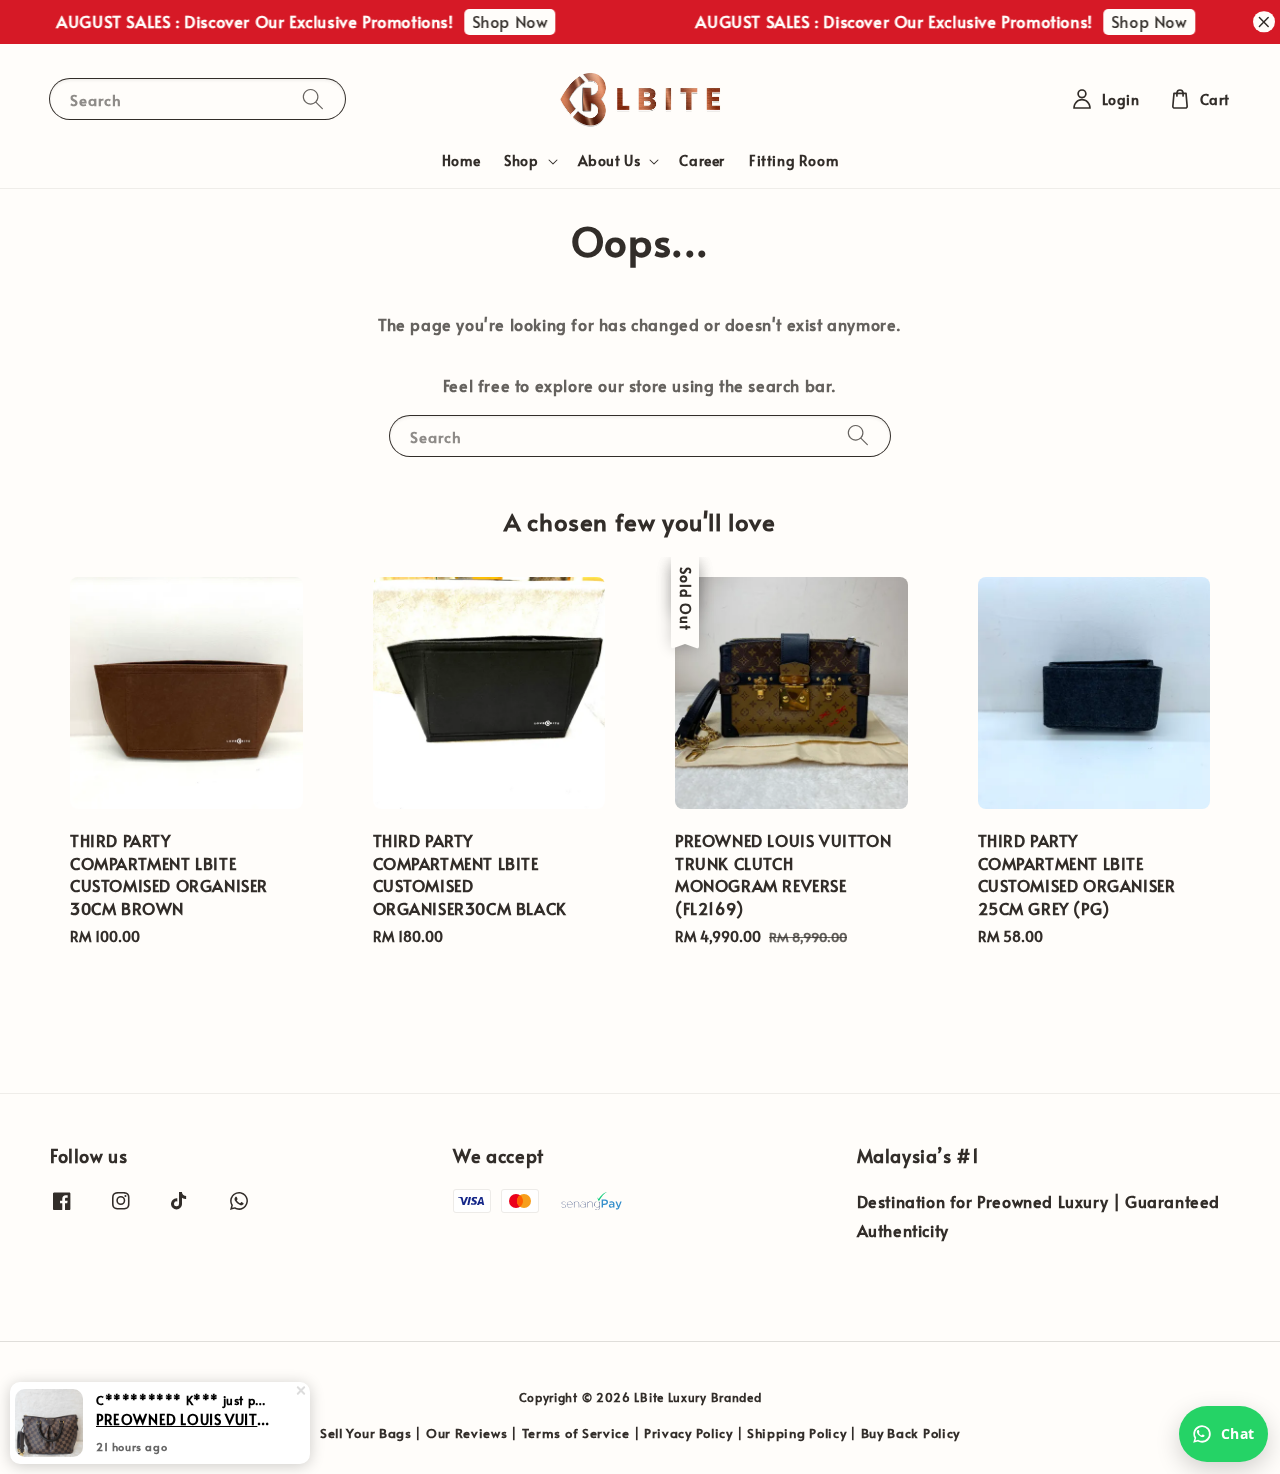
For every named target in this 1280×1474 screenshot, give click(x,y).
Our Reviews (467, 1433)
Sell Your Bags (366, 1433)
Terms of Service (576, 1433)
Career (702, 160)
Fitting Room (793, 160)
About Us (609, 161)
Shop (521, 161)
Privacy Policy (688, 1433)
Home (461, 160)
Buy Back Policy (911, 1433)
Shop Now (498, 21)
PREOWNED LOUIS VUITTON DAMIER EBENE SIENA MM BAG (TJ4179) (184, 1419)
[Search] (313, 98)
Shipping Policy (797, 1433)
